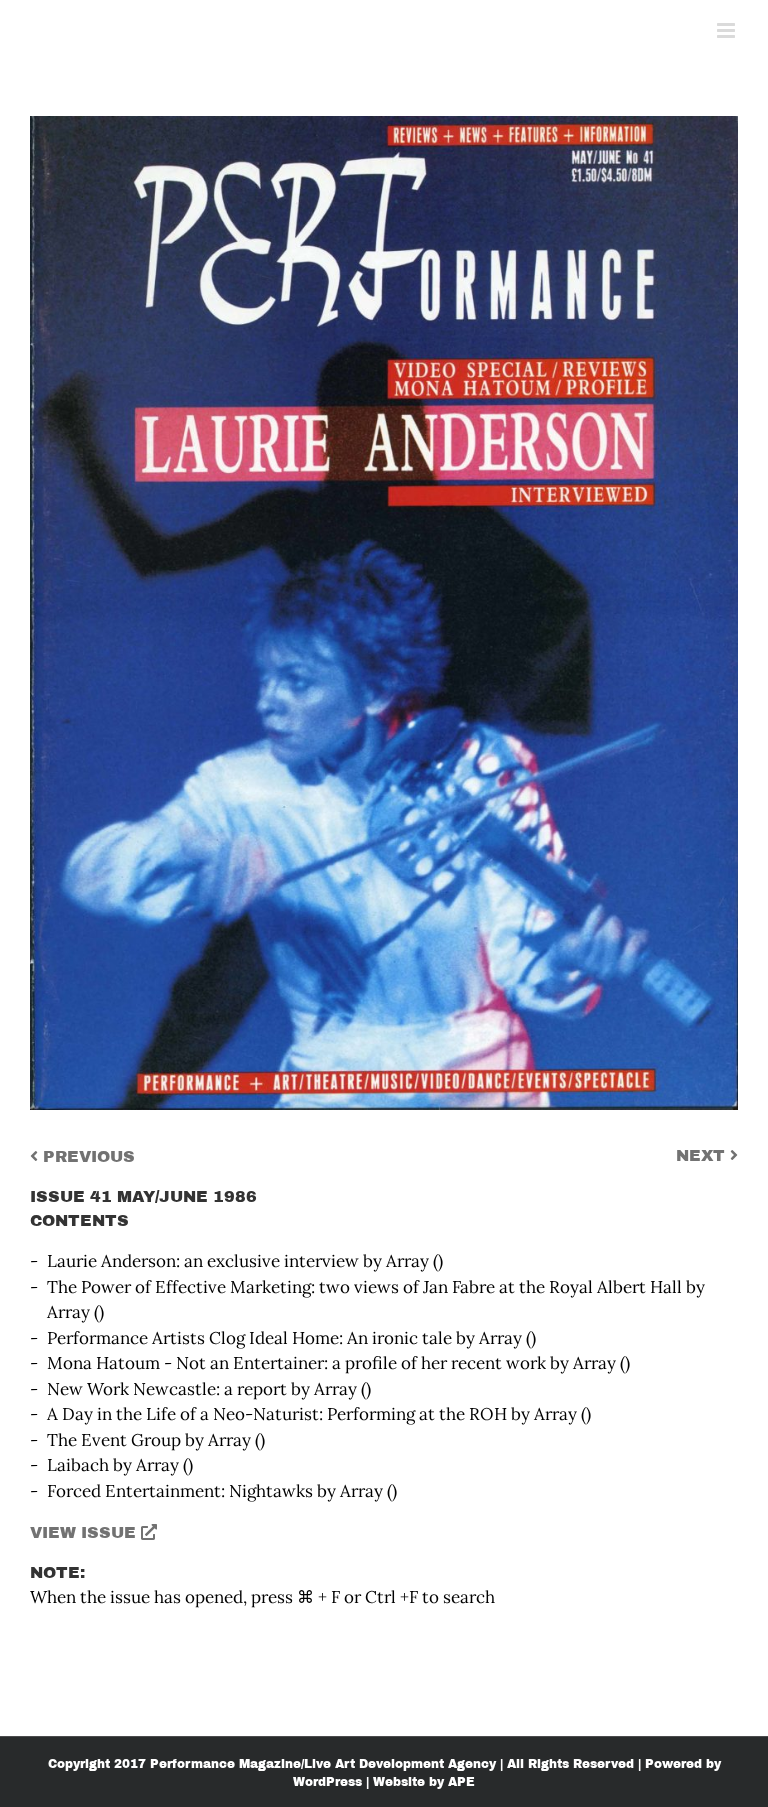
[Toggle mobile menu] (727, 30)
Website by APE (424, 1782)
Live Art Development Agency (400, 1764)
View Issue (85, 1532)
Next (703, 1155)
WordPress (327, 1782)
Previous (86, 1156)
